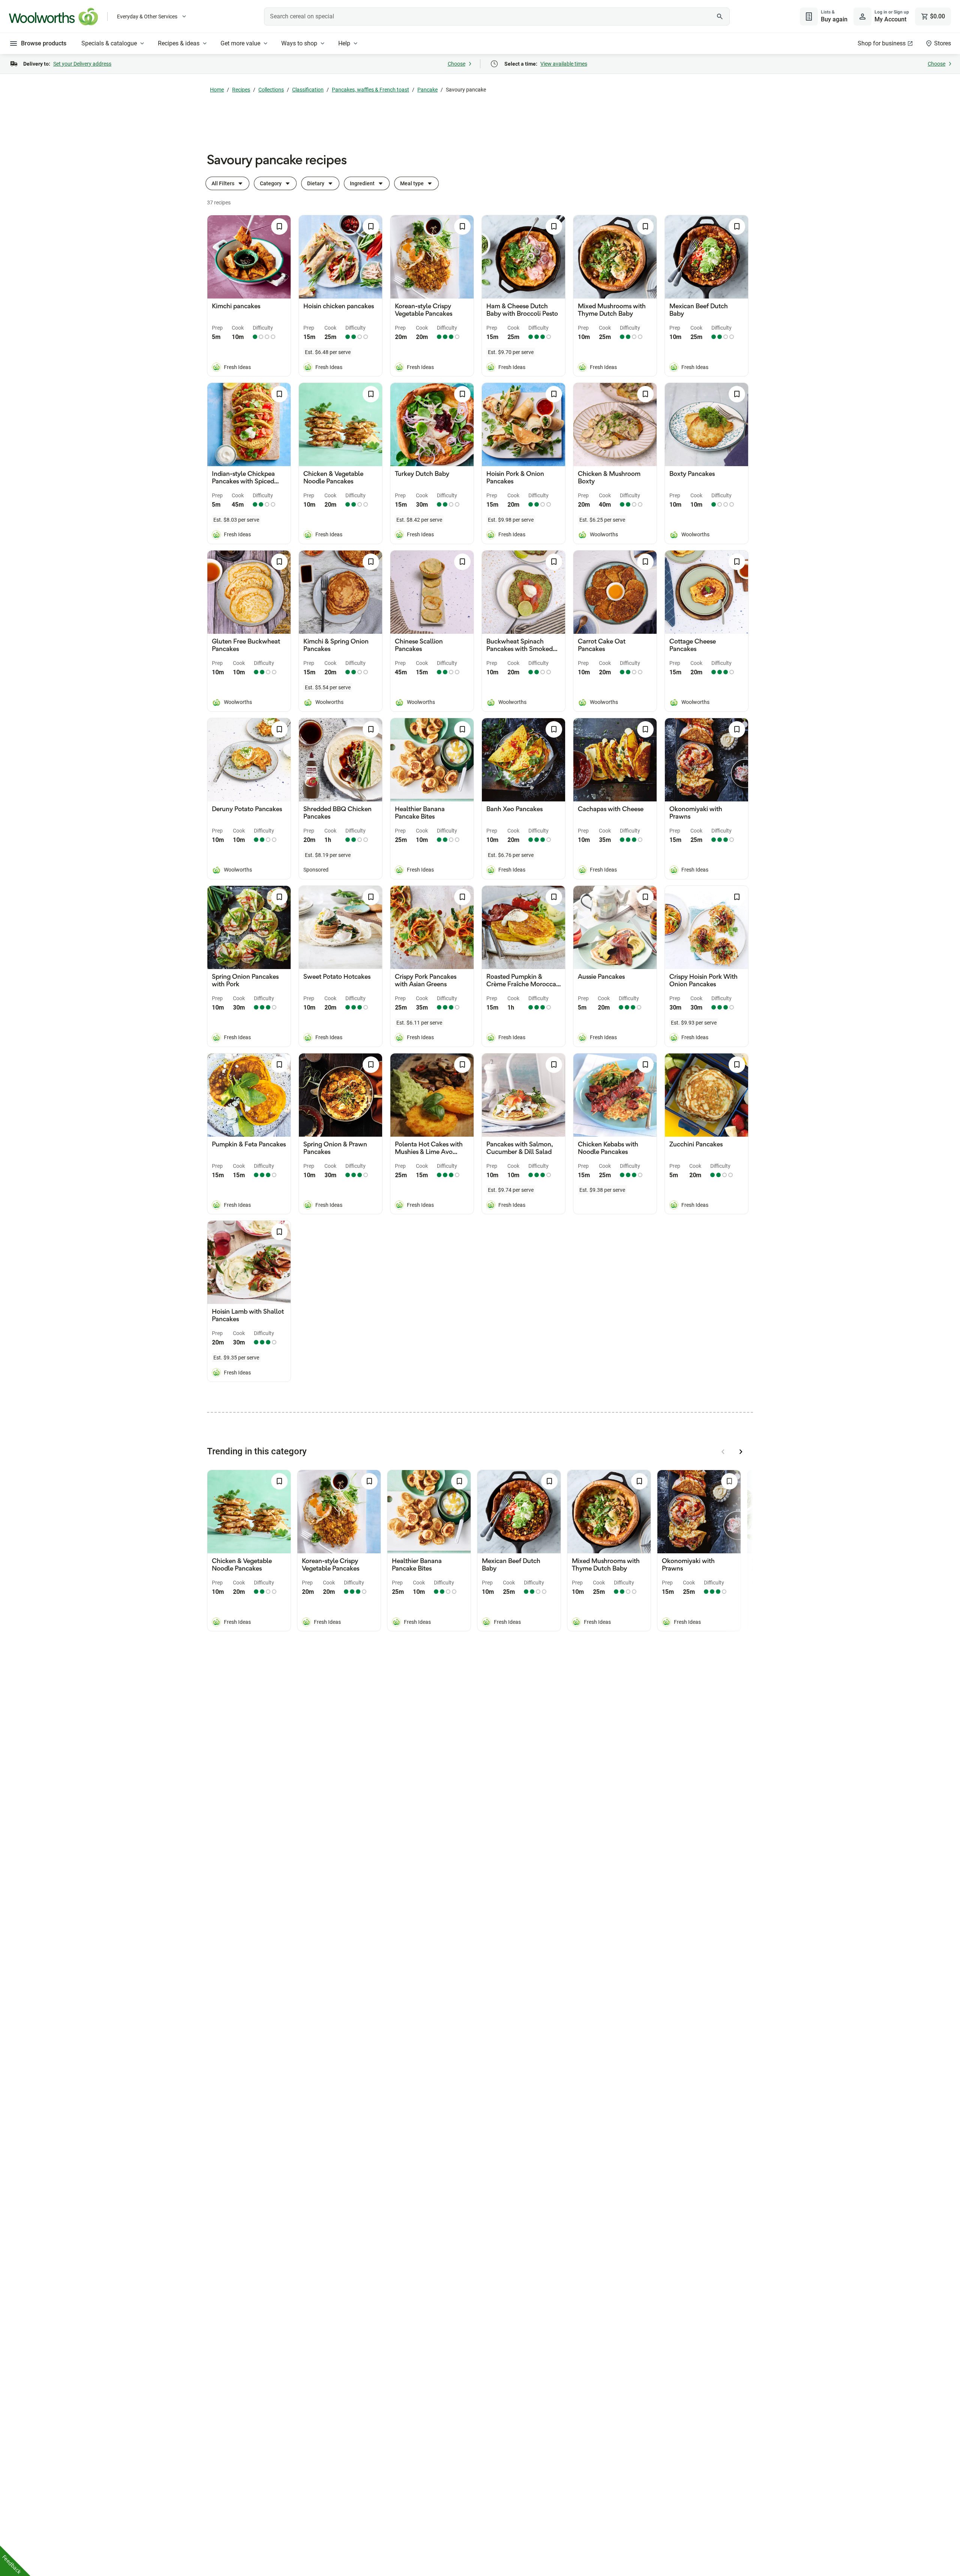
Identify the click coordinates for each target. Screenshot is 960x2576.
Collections (271, 90)
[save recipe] (279, 227)
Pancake (427, 90)
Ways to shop (299, 43)
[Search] (720, 17)
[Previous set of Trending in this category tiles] (723, 1452)
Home (217, 90)
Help (344, 43)
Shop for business (882, 43)
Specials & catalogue (109, 43)
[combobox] (497, 17)
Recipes (241, 90)
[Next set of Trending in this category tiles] (741, 1452)
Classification (308, 90)
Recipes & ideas (179, 43)
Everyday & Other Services (147, 17)
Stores (943, 43)
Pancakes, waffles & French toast (370, 90)
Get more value (240, 43)
